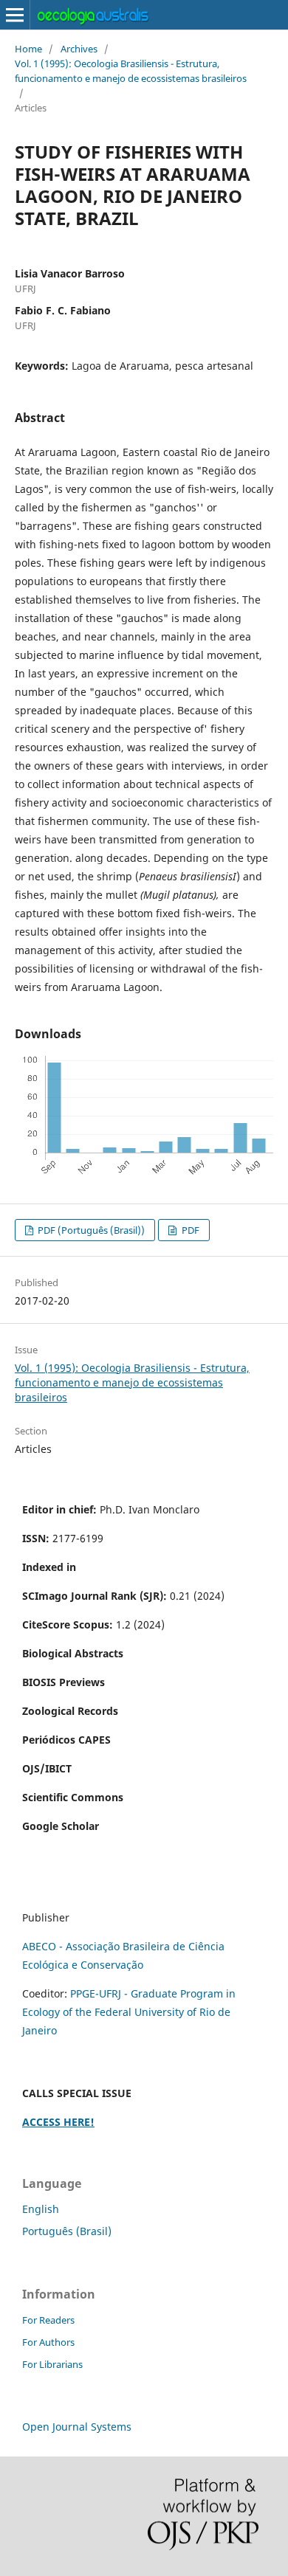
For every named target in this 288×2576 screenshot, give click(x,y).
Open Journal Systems (77, 2427)
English (41, 2209)
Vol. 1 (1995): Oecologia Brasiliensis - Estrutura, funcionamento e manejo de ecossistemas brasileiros (131, 71)
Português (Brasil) (67, 2231)
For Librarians (52, 2364)
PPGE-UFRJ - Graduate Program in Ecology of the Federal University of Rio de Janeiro (129, 2012)
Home (28, 49)
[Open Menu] (15, 15)
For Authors (48, 2342)
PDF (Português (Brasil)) (90, 1230)
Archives (79, 49)
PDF (189, 1230)
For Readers (48, 2320)
